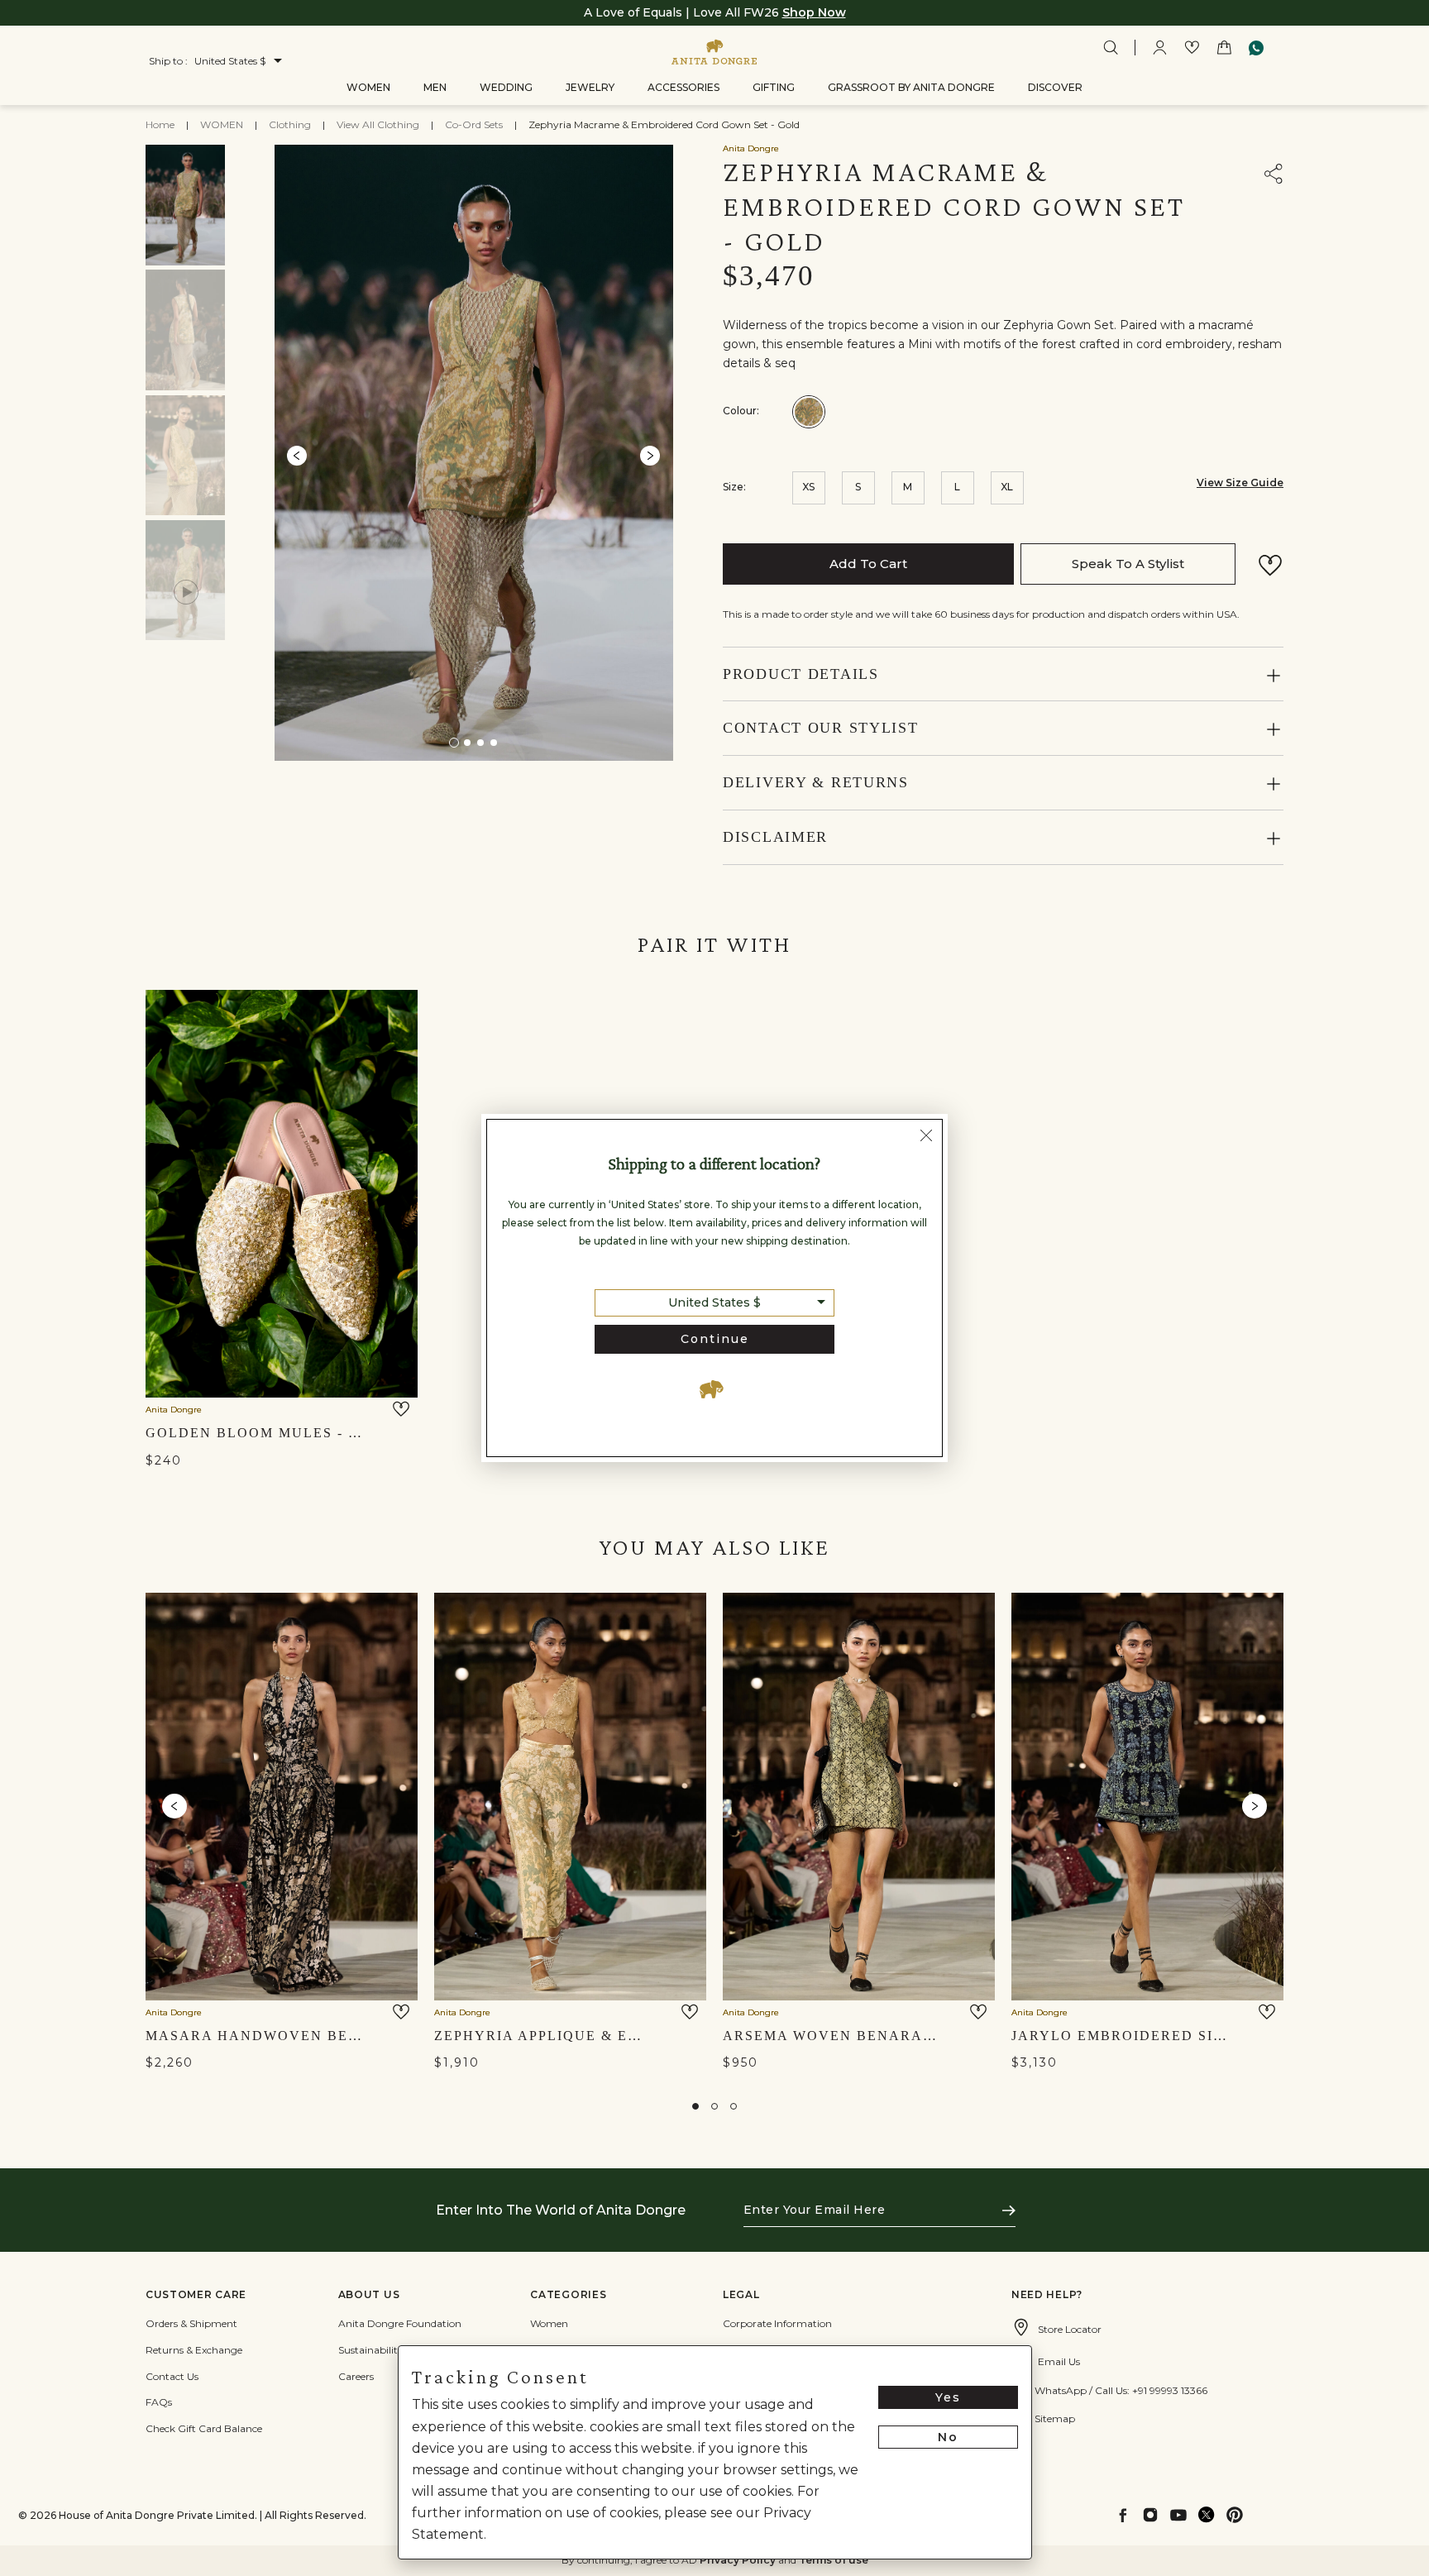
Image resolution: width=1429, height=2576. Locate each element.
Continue (715, 1339)
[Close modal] (926, 1137)
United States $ (714, 1302)
